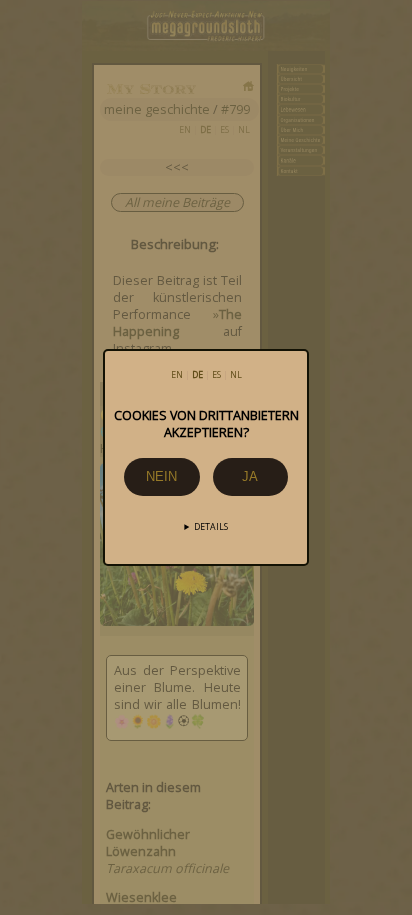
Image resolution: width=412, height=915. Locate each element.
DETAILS (211, 527)
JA (250, 476)
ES (216, 375)
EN (177, 375)
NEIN (161, 476)
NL (236, 375)
